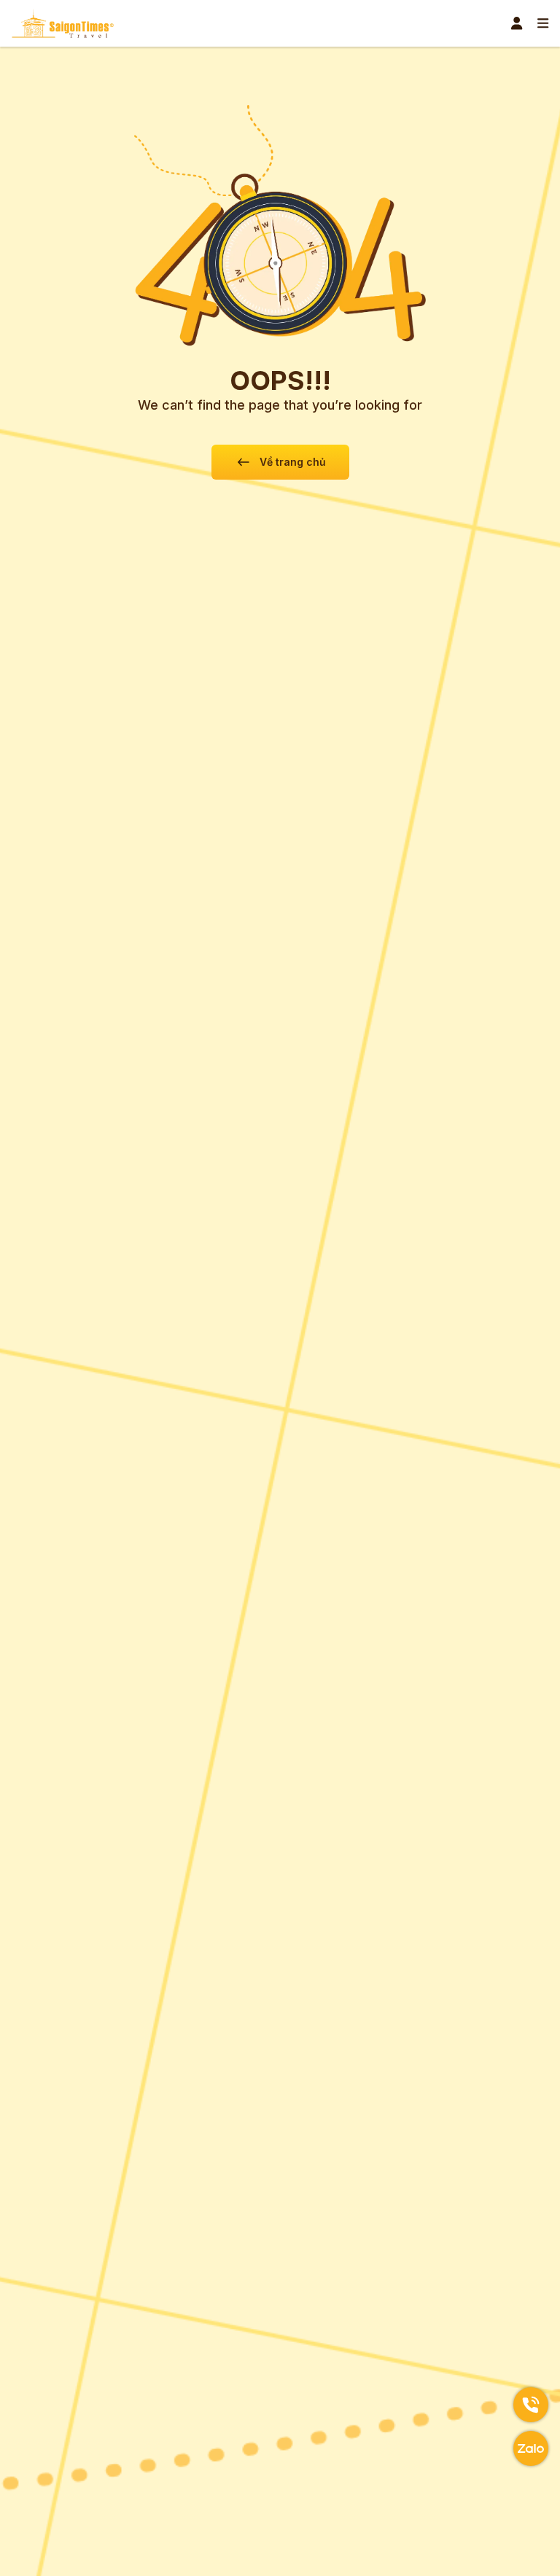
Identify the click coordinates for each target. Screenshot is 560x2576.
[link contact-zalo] (531, 2448)
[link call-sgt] (531, 2405)
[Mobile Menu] (543, 23)
